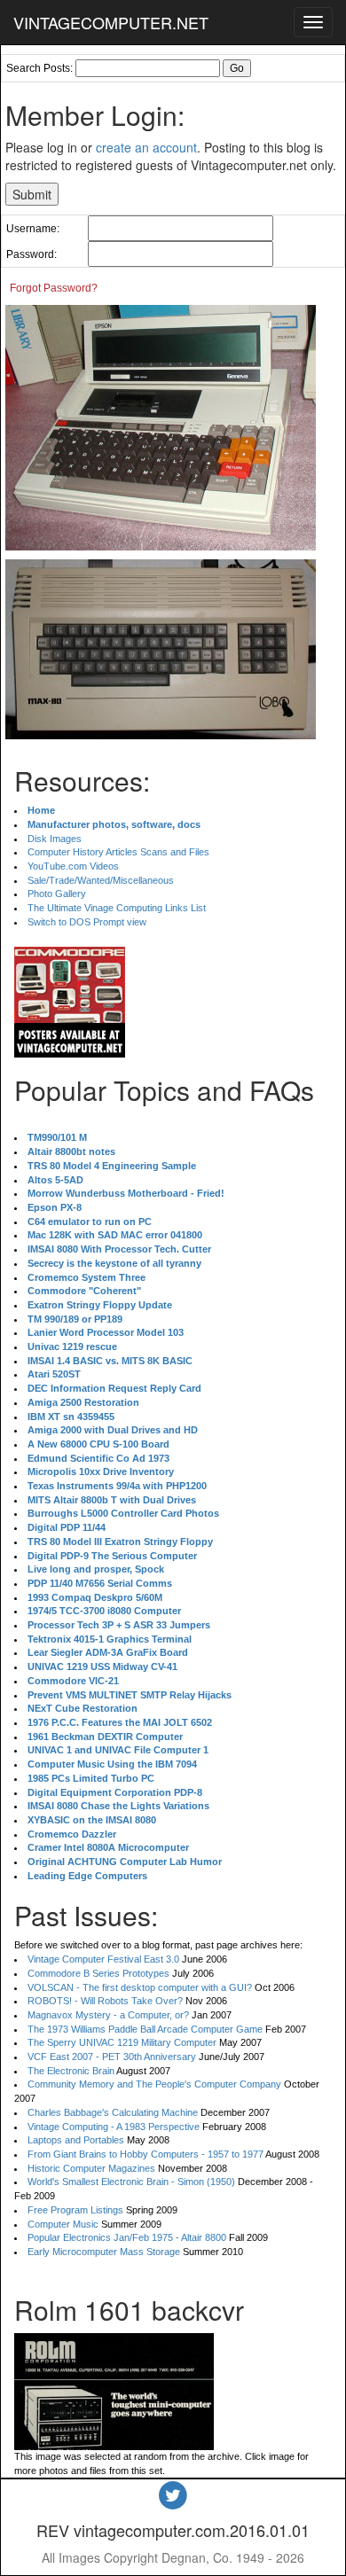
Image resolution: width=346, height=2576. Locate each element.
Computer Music (63, 2224)
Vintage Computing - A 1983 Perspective (114, 2127)
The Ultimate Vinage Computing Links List (117, 908)
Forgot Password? (54, 288)
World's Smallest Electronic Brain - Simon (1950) (131, 2182)
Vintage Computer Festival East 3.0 (103, 1959)
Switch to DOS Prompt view (87, 922)
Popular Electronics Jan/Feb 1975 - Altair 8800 (127, 2237)
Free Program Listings (75, 2210)
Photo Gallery (57, 894)
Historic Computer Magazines (91, 2168)
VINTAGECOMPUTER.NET (111, 22)
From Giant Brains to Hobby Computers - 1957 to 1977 (145, 2154)
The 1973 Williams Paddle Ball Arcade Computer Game (145, 2029)
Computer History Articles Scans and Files (118, 852)
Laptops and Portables (76, 2140)
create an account (146, 147)
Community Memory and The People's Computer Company (154, 2084)
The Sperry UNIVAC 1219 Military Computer (122, 2042)
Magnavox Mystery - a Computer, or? (108, 2015)
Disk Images (55, 839)
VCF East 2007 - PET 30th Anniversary (112, 2057)
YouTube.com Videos (73, 866)
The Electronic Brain (71, 2071)
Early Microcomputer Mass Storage (104, 2252)
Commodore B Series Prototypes (98, 1973)
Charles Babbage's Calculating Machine (113, 2112)
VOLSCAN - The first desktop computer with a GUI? (140, 1987)
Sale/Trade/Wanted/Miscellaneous (101, 880)
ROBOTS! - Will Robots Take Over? (105, 2001)
